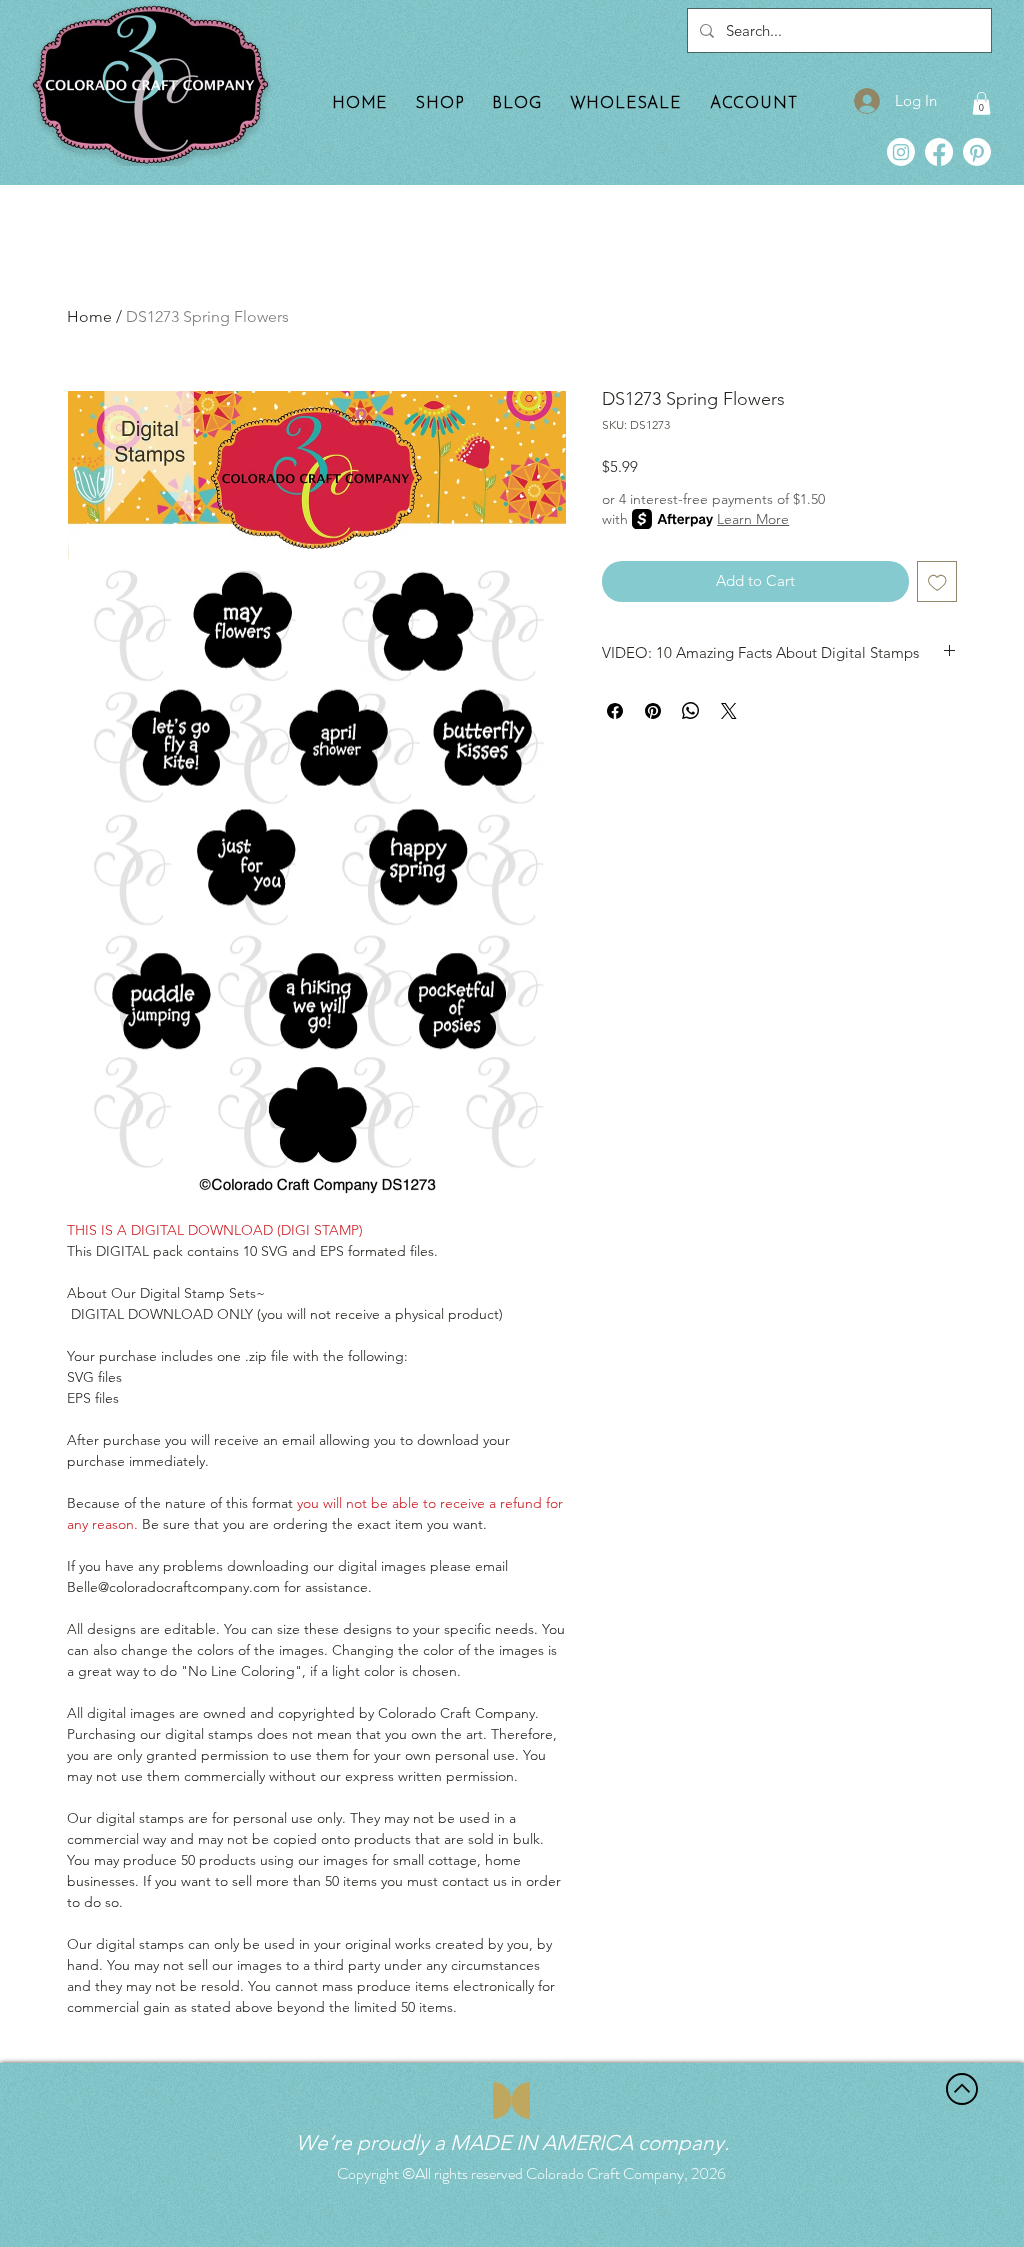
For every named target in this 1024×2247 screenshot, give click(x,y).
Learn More (753, 519)
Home (89, 316)
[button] (981, 103)
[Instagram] (901, 152)
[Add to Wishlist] (937, 581)
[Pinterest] (977, 152)
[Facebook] (939, 152)
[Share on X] (729, 711)
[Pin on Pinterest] (653, 711)
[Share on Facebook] (615, 711)
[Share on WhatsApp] (691, 711)
